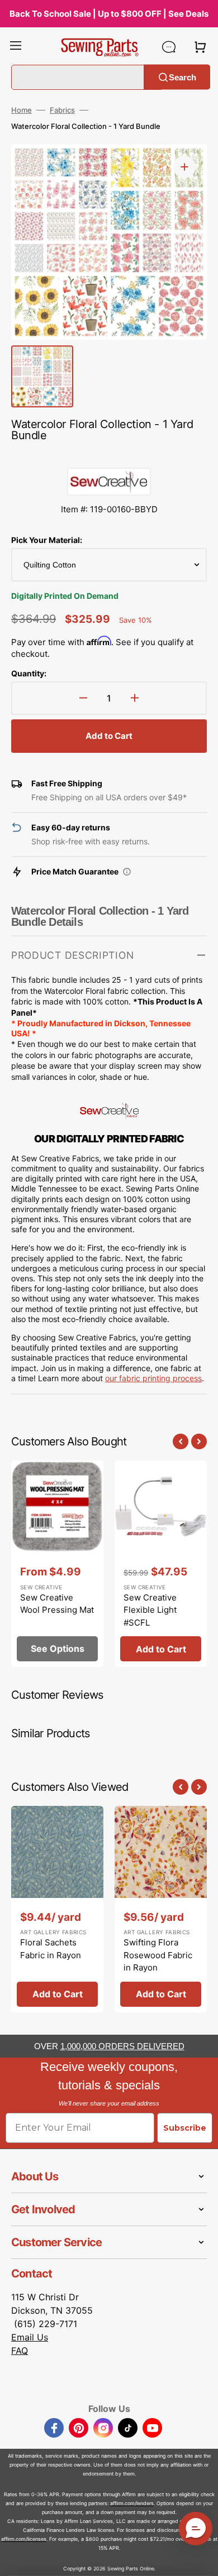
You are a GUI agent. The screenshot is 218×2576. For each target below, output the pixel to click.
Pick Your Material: (47, 540)
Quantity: (29, 673)
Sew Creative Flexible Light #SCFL (150, 1610)
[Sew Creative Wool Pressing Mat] (57, 1564)
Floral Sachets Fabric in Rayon (51, 1949)
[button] (16, 47)
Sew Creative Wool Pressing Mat (57, 1604)
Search (183, 77)
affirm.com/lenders (132, 2503)
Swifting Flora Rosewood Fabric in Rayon (158, 1955)
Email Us (30, 2337)
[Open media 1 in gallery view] (184, 167)
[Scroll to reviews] (109, 456)
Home (22, 110)
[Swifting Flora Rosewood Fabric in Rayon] (161, 1909)
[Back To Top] (201, 2559)
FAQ (20, 2351)
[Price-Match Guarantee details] (127, 872)
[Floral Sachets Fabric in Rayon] (57, 1909)
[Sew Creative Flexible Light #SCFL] (161, 1564)
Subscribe (185, 2128)
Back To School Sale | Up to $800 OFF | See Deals (109, 14)
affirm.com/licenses (24, 2539)
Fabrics (62, 110)
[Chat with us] (169, 47)
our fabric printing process (153, 1378)
